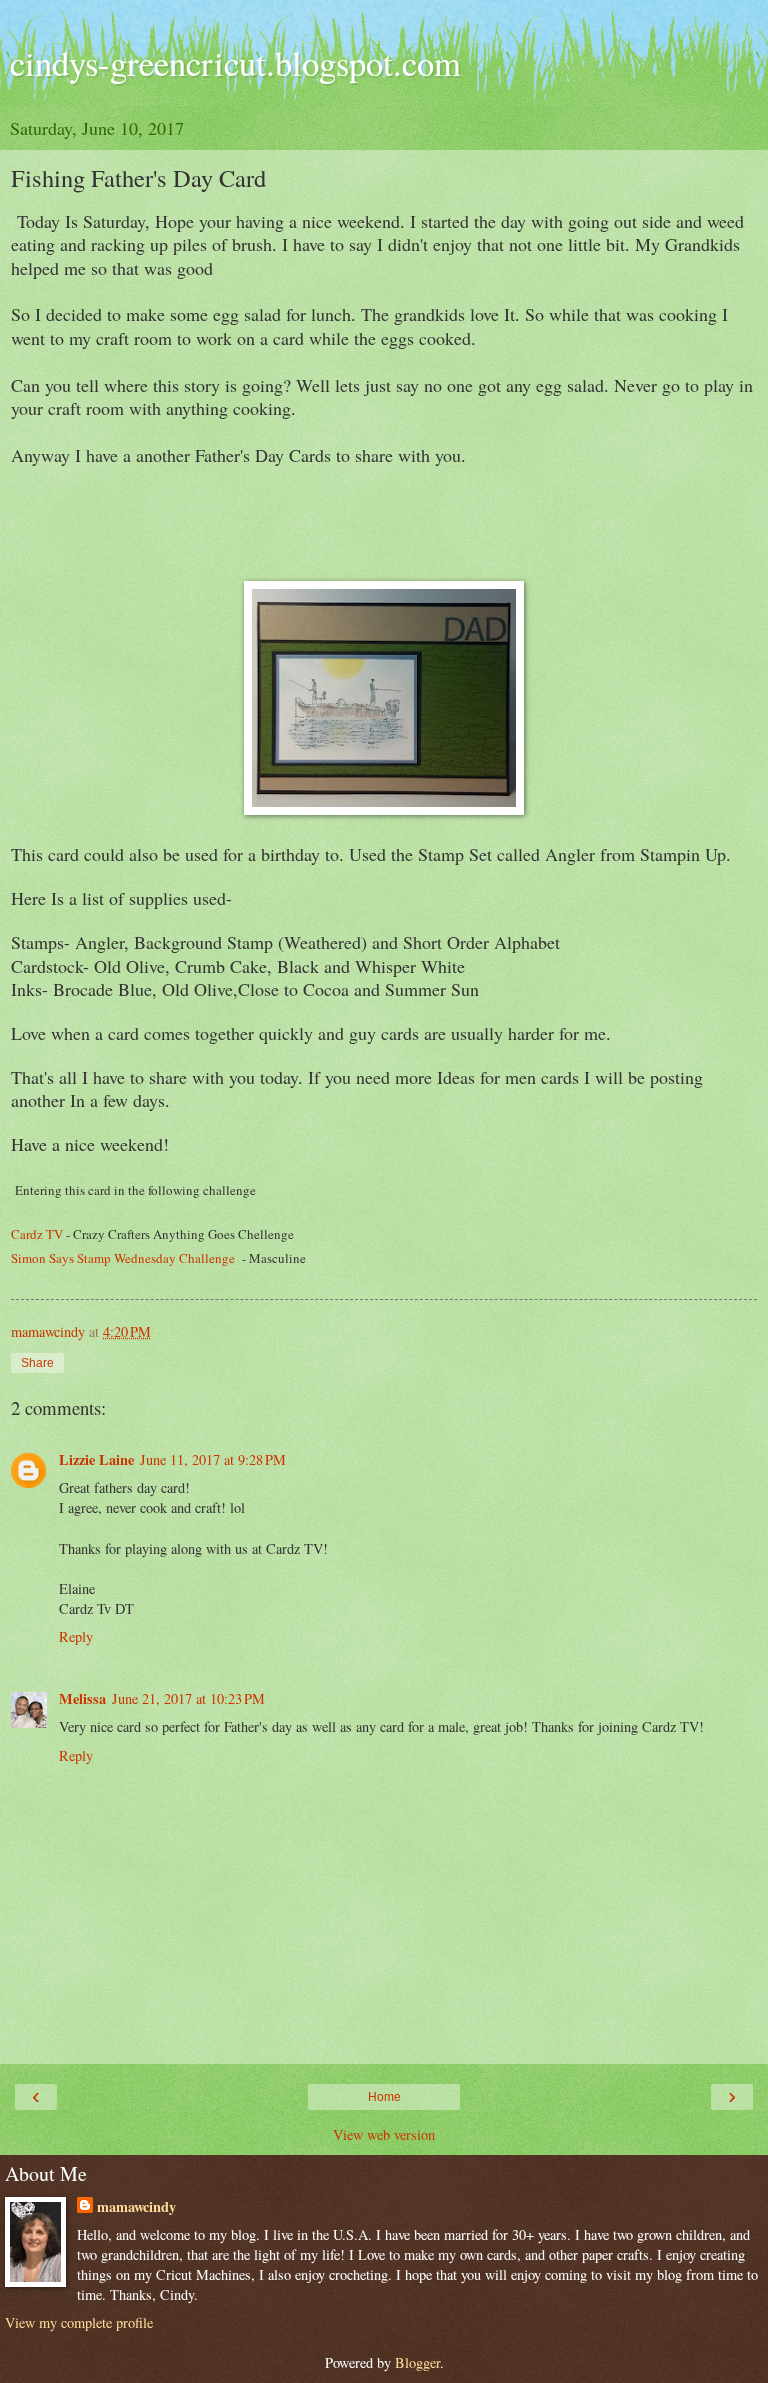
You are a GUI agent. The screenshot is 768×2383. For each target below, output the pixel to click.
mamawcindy (136, 2207)
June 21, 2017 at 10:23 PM (188, 1698)
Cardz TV (37, 1234)
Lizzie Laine (96, 1459)
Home (384, 2097)
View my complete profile (79, 2322)
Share (37, 1363)
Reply (76, 1636)
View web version (384, 2134)
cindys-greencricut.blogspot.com (235, 63)
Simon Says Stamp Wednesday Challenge (123, 1258)
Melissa (82, 1698)
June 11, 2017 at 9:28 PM (213, 1459)
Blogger (417, 2362)
